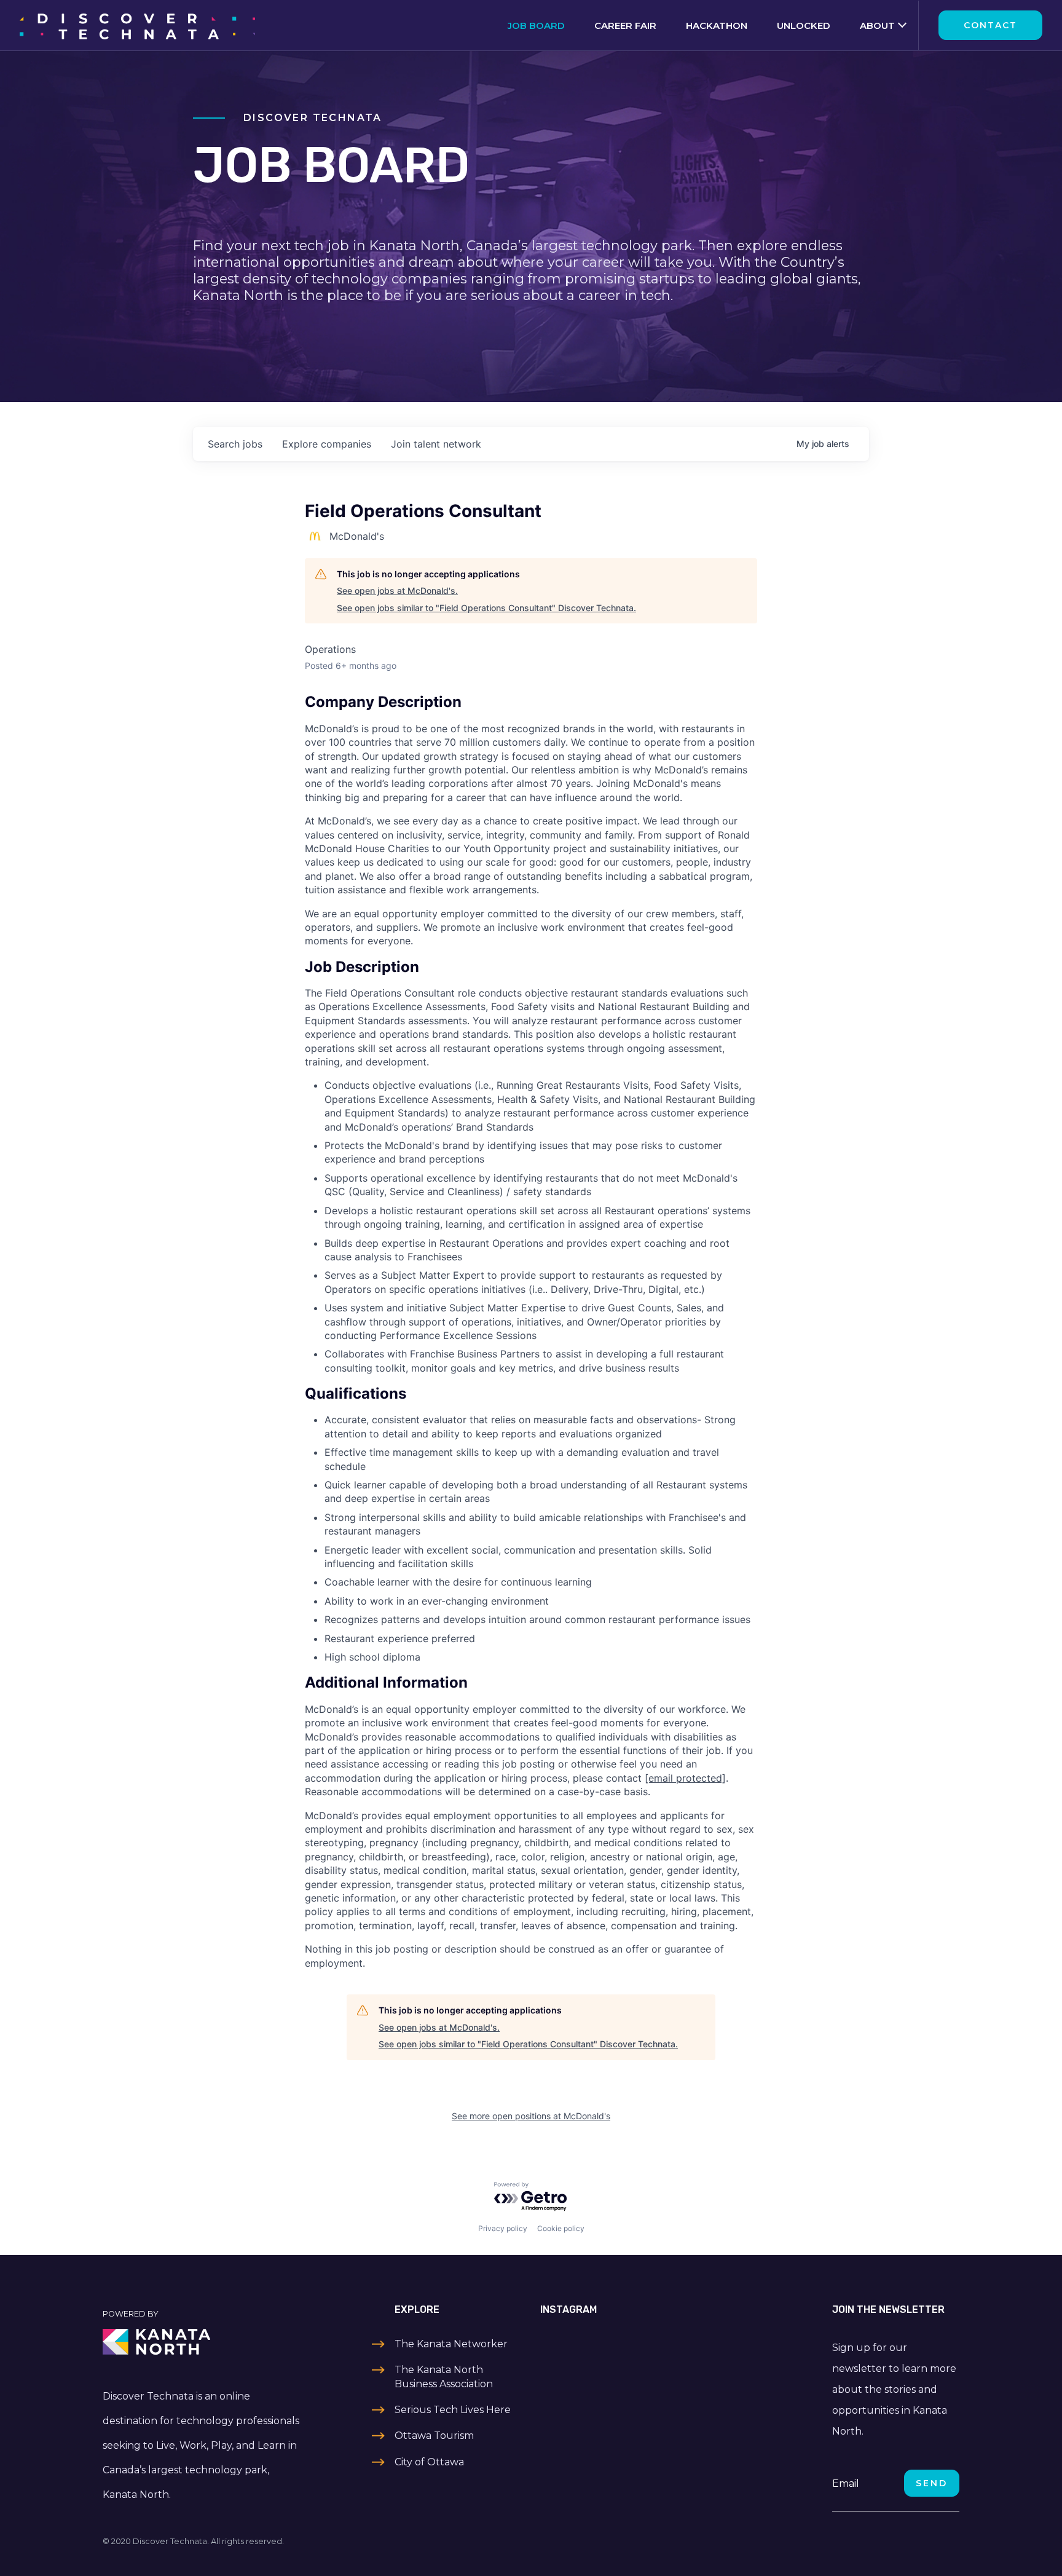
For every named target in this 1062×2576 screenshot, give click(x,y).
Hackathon (717, 26)
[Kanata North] (203, 2342)
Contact (990, 25)
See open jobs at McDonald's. (397, 591)
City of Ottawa (429, 2462)
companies (327, 444)
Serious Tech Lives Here (453, 2410)
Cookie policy (561, 2228)
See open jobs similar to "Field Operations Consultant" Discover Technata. (486, 608)
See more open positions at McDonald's (531, 2116)
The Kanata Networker (451, 2344)
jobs (235, 444)
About (877, 26)
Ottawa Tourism (434, 2436)
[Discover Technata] (137, 25)
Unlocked (804, 26)
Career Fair (625, 26)
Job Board (536, 26)
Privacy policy (503, 2228)
